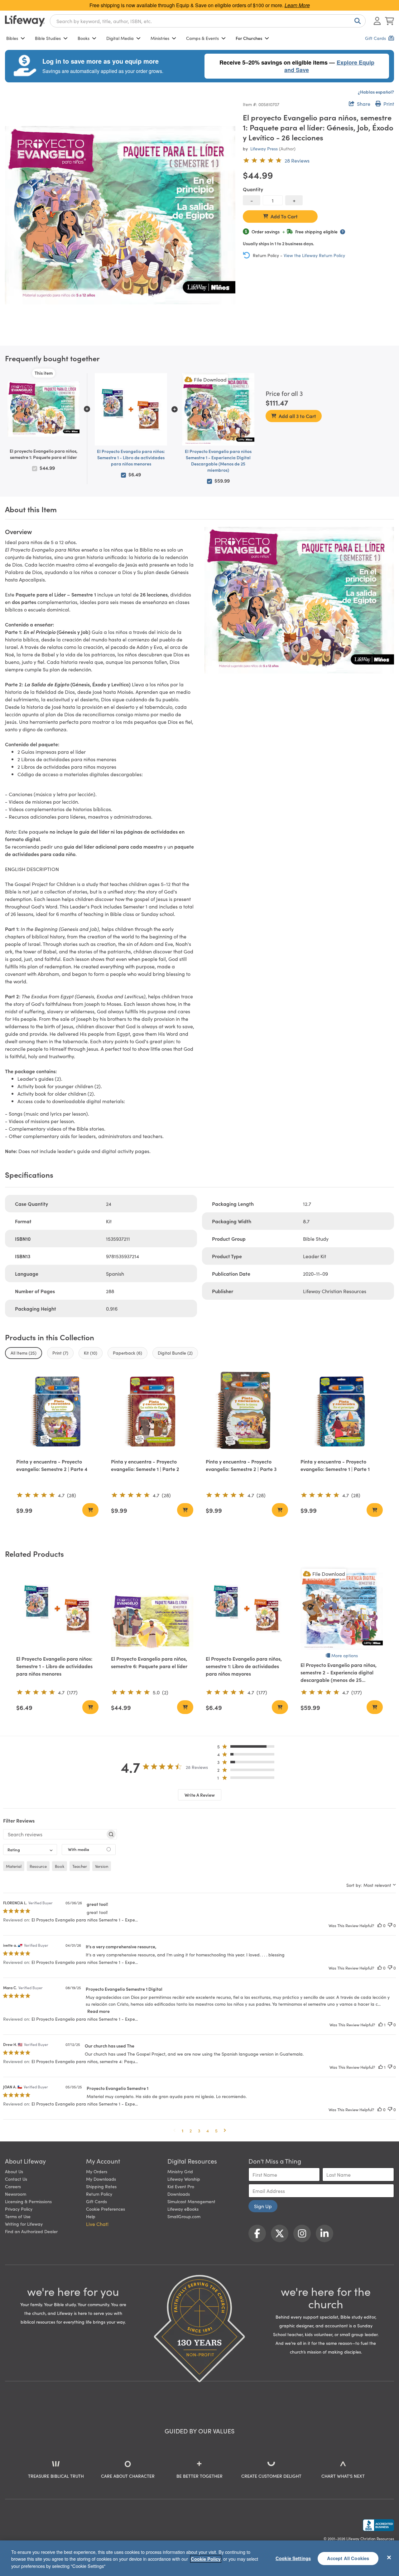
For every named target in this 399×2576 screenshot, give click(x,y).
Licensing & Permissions (28, 2201)
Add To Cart (284, 216)
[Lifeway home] (25, 21)
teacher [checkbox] (80, 1866)
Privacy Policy (19, 2209)
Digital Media (120, 38)
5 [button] (216, 2130)
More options (345, 1655)
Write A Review (200, 1795)
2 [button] (191, 2130)
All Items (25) (24, 1353)
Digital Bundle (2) (175, 1353)
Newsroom (16, 2194)
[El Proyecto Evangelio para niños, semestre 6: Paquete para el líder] (152, 1609)
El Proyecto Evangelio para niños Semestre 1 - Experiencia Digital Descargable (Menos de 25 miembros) (218, 460)
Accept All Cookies (348, 2558)
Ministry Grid (180, 2171)
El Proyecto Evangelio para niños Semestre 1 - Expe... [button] (85, 1920)
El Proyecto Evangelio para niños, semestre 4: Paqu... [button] (85, 2061)
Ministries (160, 38)
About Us (14, 2171)
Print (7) (60, 1353)
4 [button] (208, 2130)
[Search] (356, 21)
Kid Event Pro (181, 2186)
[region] (199, 2558)
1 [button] (183, 2130)
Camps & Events (202, 38)
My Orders (97, 2171)
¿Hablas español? (376, 92)
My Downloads (101, 2179)
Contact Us (16, 2179)
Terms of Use (18, 2216)
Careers (13, 2186)
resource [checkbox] (38, 1866)
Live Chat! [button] (97, 2224)
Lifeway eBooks (183, 2209)
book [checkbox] (60, 1866)
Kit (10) (91, 1353)
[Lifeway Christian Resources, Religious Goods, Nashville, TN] (378, 2525)
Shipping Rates (101, 2186)
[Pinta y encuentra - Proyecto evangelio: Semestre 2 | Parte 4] (57, 1411)
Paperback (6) (127, 1353)
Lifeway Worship (184, 2179)
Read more (99, 2011)
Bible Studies (48, 38)
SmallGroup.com (184, 2216)
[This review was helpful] (380, 1925)
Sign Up (263, 2206)
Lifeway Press (264, 149)
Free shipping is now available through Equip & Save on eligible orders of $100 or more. (200, 5)
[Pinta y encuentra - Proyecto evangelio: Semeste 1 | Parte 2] (152, 1411)
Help (91, 2216)
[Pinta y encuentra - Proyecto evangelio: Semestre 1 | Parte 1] (342, 1411)
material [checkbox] (14, 1866)
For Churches (249, 38)
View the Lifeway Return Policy (314, 255)
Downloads (179, 2194)
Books (84, 38)
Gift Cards (96, 2201)
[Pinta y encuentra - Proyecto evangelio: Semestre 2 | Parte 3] (247, 1411)
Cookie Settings (293, 2558)
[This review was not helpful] (390, 1925)
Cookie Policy (206, 2559)
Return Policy (99, 2194)
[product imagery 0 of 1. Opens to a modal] (120, 215)
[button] (248, 1748)
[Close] (389, 2557)
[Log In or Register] (377, 21)
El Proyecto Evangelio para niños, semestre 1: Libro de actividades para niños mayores (244, 1666)
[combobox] (208, 21)
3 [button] (199, 2130)
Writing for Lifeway (24, 2224)
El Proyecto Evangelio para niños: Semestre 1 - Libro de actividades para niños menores (131, 457)
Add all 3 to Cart (297, 416)
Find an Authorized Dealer (31, 2231)
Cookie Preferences (106, 2209)
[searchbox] (54, 1834)
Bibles (12, 38)
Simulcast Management (191, 2201)
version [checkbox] (102, 1866)
